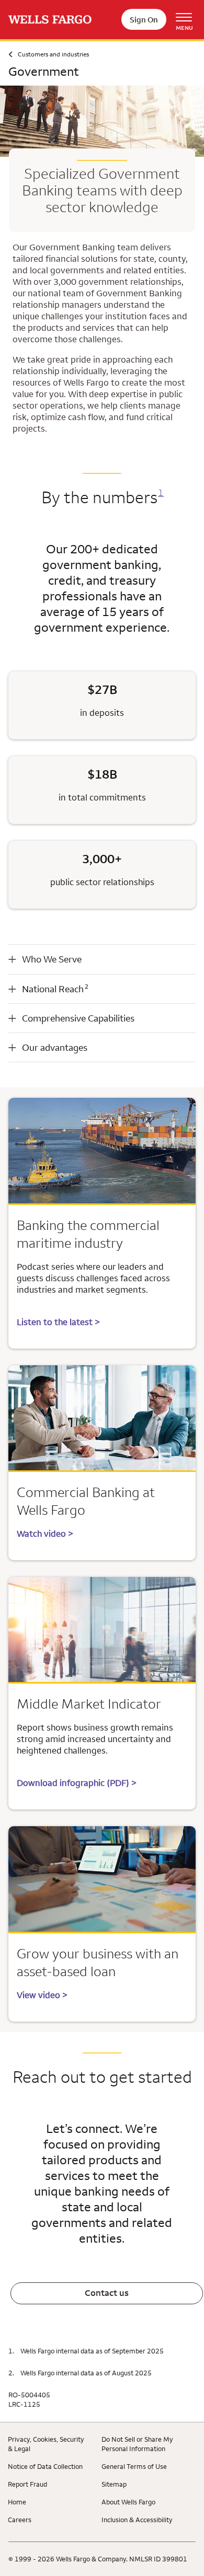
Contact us (107, 2293)
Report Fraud (27, 2484)
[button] (102, 959)
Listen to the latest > (58, 1322)
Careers (20, 2520)
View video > (42, 1995)
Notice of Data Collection (45, 2466)
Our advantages (55, 1047)
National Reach (55, 989)
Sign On (144, 20)
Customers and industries (53, 54)
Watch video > (45, 1534)
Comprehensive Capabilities (78, 1018)
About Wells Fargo (128, 2502)
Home (17, 2502)
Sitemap (114, 2484)
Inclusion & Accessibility (137, 2520)
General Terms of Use (134, 2466)
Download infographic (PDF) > (77, 1783)
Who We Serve (52, 959)
